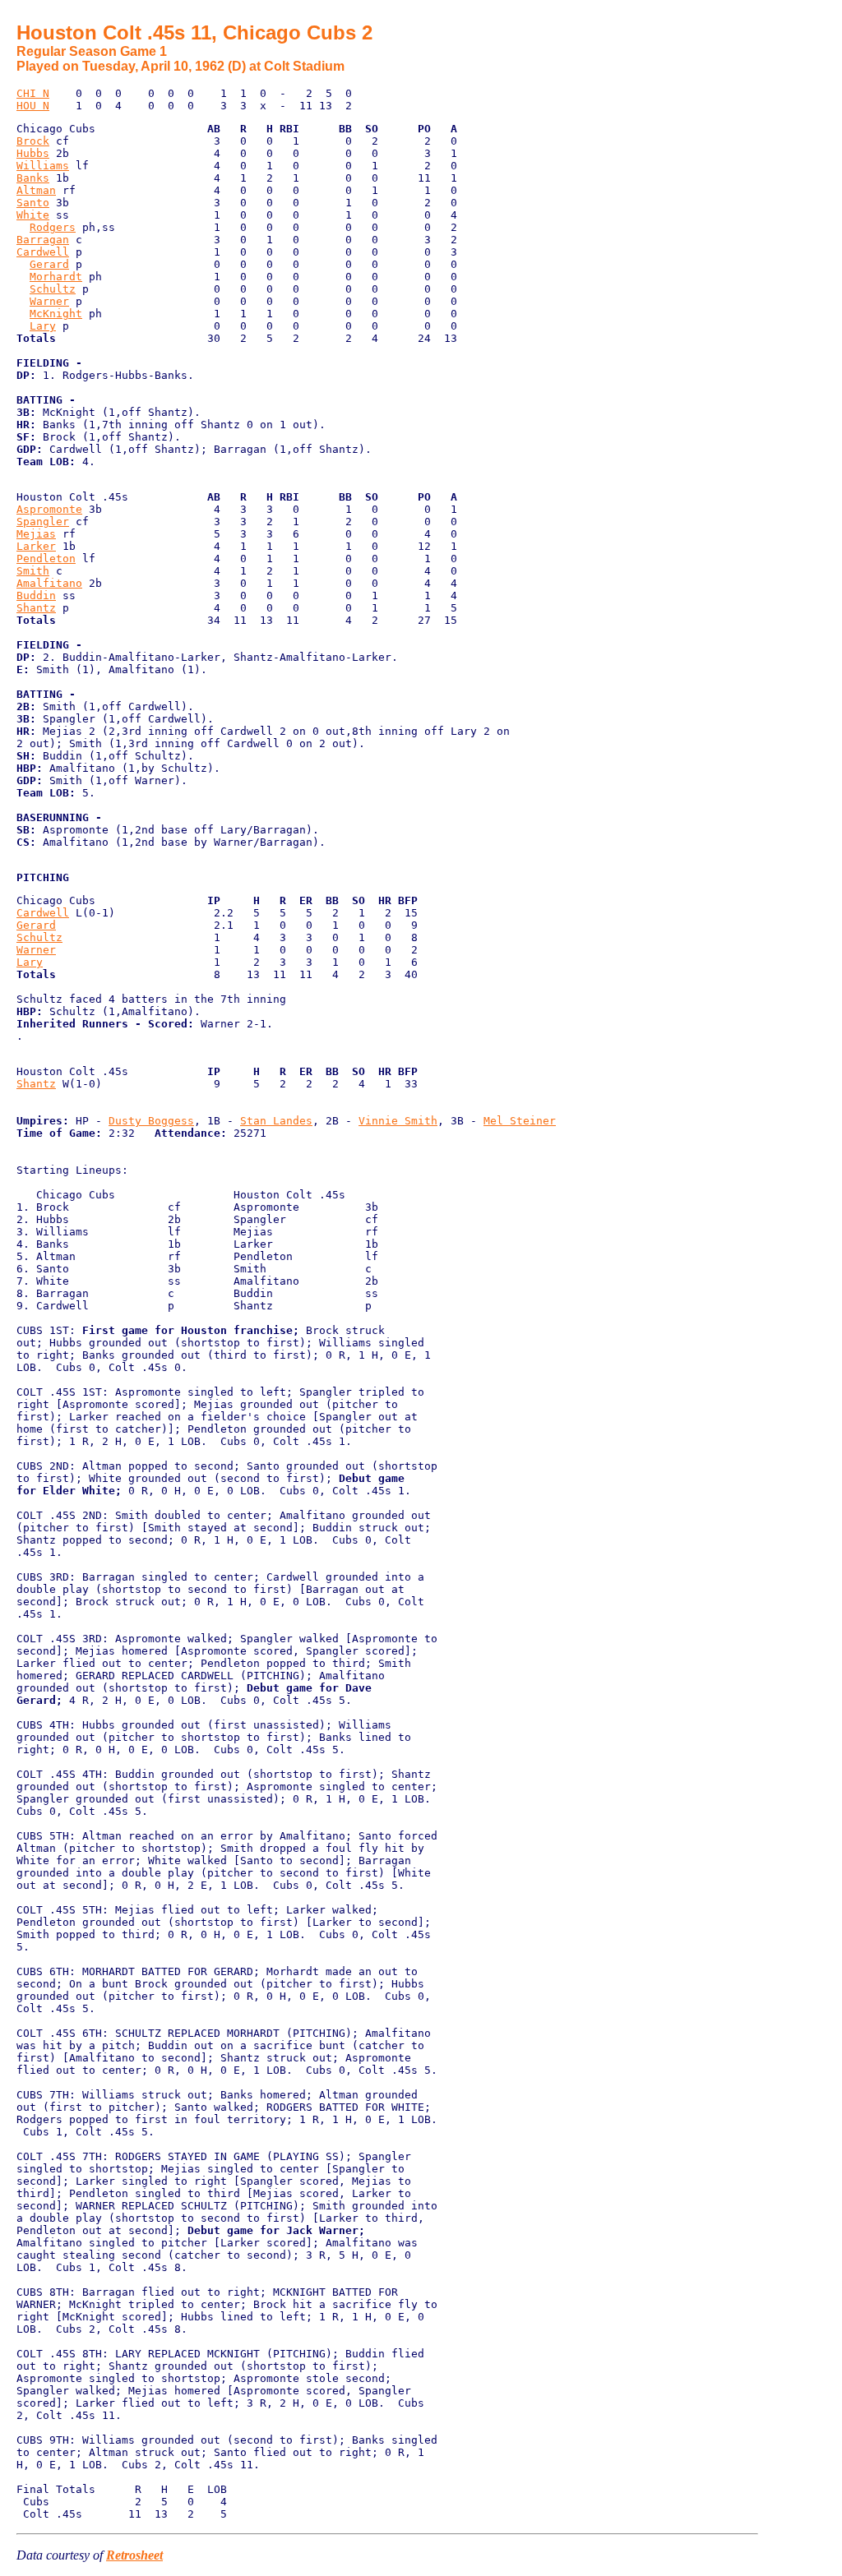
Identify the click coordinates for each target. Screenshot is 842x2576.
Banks (33, 178)
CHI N (33, 93)
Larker (36, 546)
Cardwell (43, 252)
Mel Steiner (520, 1121)
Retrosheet (134, 2555)
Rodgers (53, 227)
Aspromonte (49, 509)
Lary (43, 326)
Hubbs (33, 153)
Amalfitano (49, 583)
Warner (49, 301)
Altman (36, 190)
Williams (43, 166)
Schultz (53, 289)
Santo (33, 203)
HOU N (33, 106)
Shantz (36, 608)
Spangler (43, 522)
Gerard (49, 264)
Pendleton (46, 559)
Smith (33, 571)
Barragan (43, 240)
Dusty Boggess (151, 1121)
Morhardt (56, 277)
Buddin (36, 596)
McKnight (56, 314)
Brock (33, 141)
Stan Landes (276, 1121)
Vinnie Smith (398, 1121)
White (33, 215)
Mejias (36, 534)
